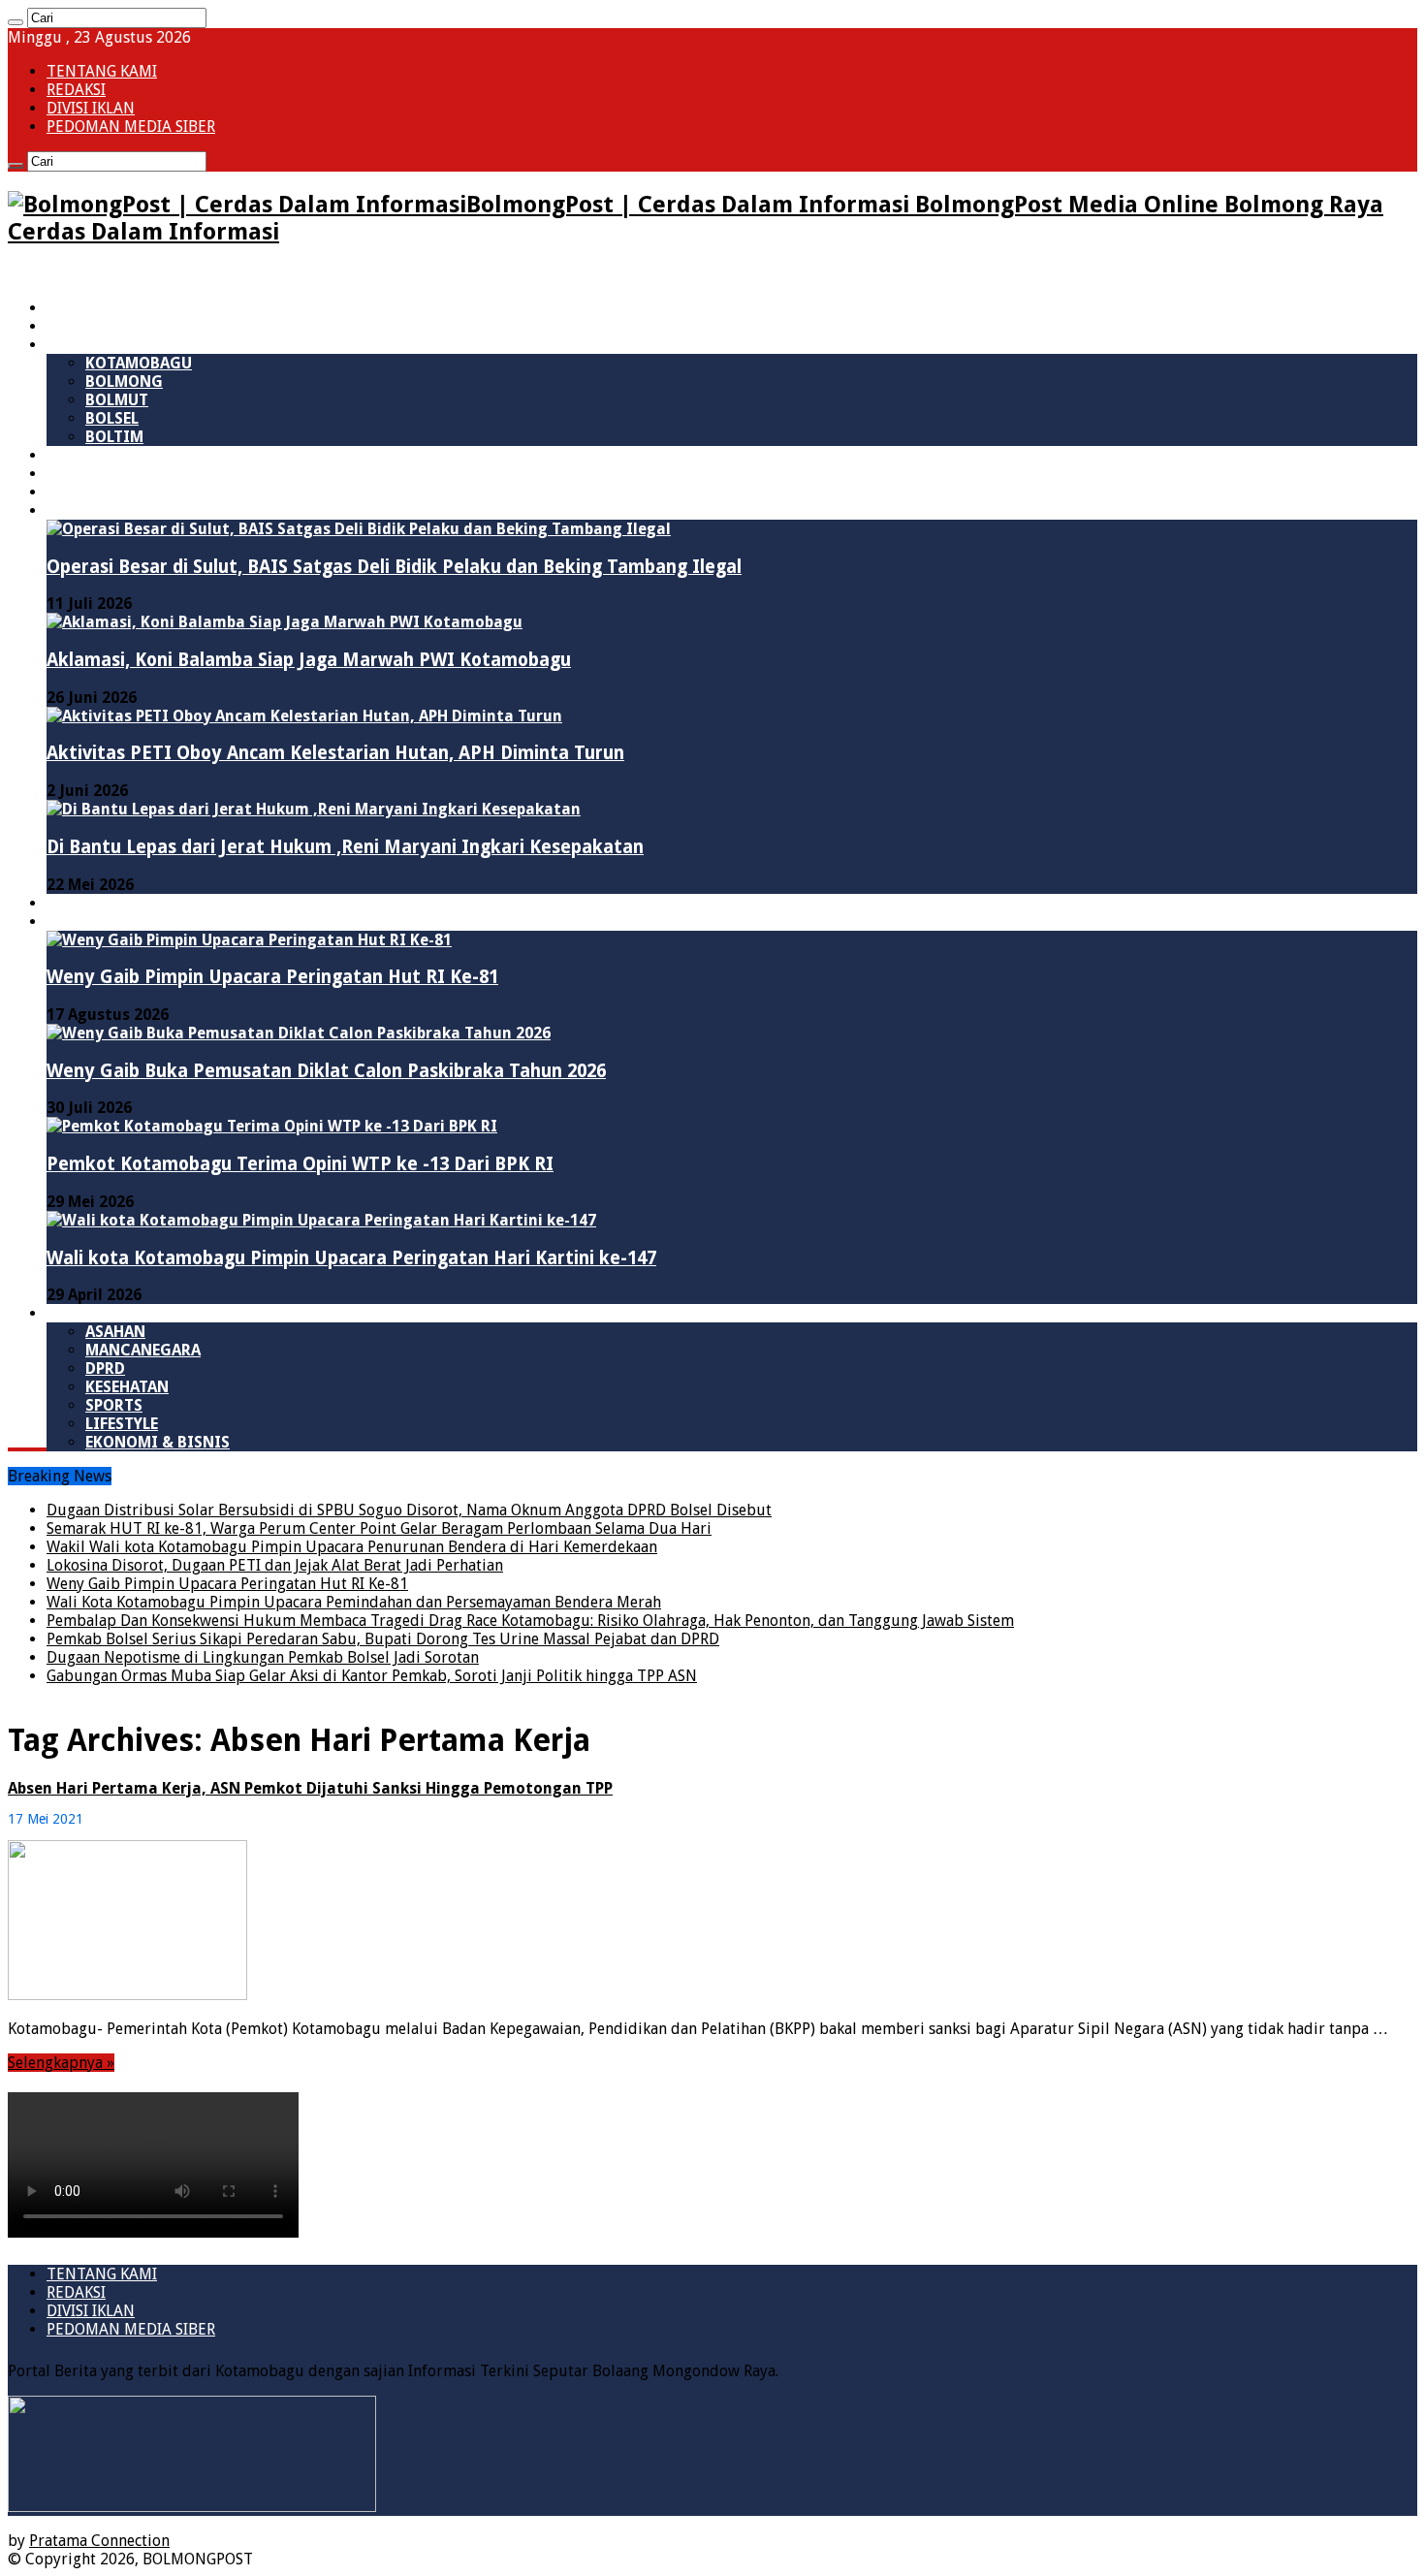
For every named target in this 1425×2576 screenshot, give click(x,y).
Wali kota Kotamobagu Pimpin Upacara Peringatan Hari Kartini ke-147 (351, 1258)
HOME (68, 308)
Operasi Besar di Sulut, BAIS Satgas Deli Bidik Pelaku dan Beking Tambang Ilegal (394, 567)
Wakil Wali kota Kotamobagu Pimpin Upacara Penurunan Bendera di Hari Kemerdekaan (352, 1547)
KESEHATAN (127, 1387)
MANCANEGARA (143, 1350)
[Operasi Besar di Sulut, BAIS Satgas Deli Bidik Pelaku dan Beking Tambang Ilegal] (359, 529)
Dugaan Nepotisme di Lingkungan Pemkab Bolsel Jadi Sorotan (263, 1657)
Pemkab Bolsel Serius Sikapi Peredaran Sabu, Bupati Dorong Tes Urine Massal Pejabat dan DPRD (383, 1639)
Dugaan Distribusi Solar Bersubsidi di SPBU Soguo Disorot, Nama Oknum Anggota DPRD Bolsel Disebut (409, 1510)
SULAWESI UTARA (110, 326)
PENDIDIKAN (94, 903)
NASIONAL (85, 455)
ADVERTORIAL (98, 922)
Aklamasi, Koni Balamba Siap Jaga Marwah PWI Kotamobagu (309, 660)
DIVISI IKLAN (91, 108)
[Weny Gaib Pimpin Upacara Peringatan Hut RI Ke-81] (249, 940)
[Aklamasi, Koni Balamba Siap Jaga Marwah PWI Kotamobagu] (285, 622)
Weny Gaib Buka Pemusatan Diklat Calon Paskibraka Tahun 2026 (326, 1071)
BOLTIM (114, 437)
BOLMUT (117, 400)
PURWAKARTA (97, 474)
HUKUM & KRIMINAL (122, 510)
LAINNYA (79, 1313)
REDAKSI (76, 90)
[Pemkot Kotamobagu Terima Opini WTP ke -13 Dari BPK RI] (272, 1126)
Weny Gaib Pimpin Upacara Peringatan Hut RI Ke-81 (272, 977)
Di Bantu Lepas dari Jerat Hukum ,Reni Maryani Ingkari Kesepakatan (345, 847)
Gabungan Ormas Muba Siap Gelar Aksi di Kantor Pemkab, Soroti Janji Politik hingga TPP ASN (372, 1676)
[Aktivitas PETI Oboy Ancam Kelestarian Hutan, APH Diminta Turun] (304, 716)
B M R (67, 345)
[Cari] (16, 22)
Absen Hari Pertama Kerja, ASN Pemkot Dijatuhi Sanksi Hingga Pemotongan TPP (310, 1788)
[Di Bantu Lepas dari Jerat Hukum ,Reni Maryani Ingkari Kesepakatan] (314, 809)
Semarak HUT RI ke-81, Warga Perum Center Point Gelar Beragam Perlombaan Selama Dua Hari (379, 1528)
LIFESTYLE (122, 1424)
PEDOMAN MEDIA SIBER (131, 127)
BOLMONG (124, 382)
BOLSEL (112, 418)
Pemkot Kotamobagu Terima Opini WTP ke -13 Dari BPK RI (300, 1164)
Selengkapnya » (61, 2063)
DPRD (105, 1368)
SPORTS (114, 1405)
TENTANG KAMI (102, 71)
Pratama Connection (99, 2541)
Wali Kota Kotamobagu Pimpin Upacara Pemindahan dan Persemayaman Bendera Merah (354, 1602)
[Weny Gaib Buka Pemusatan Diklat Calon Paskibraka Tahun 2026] (299, 1033)
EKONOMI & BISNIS (158, 1442)
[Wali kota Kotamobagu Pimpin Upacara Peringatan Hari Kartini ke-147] (321, 1220)
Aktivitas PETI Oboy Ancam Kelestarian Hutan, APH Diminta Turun (335, 753)
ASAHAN (115, 1332)
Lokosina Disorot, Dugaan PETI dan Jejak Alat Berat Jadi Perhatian (275, 1565)
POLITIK (77, 492)
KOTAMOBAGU (139, 363)
